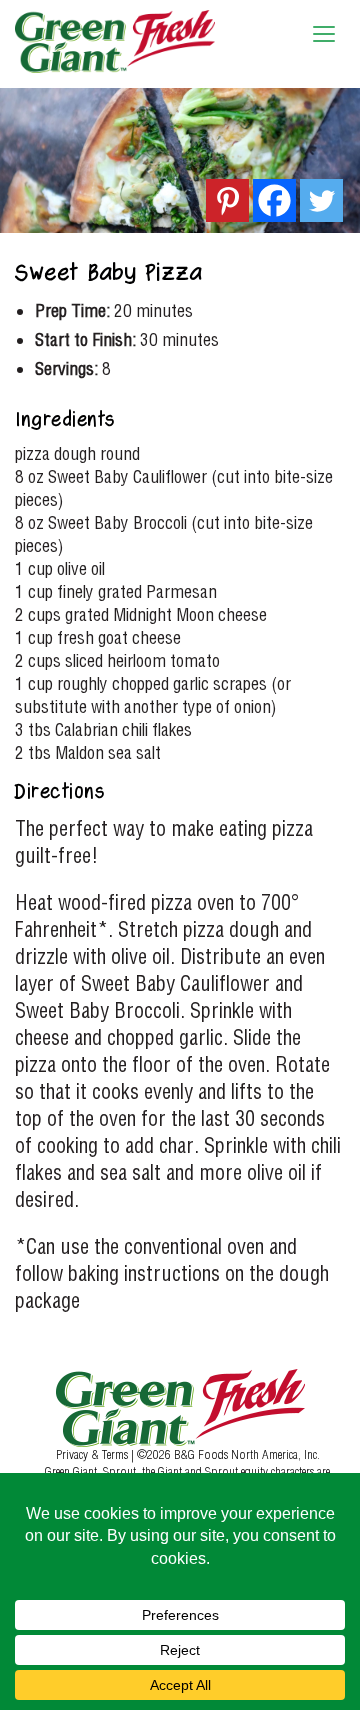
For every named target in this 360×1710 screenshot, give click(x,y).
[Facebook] (274, 200)
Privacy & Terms (93, 1454)
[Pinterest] (227, 200)
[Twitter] (321, 200)
